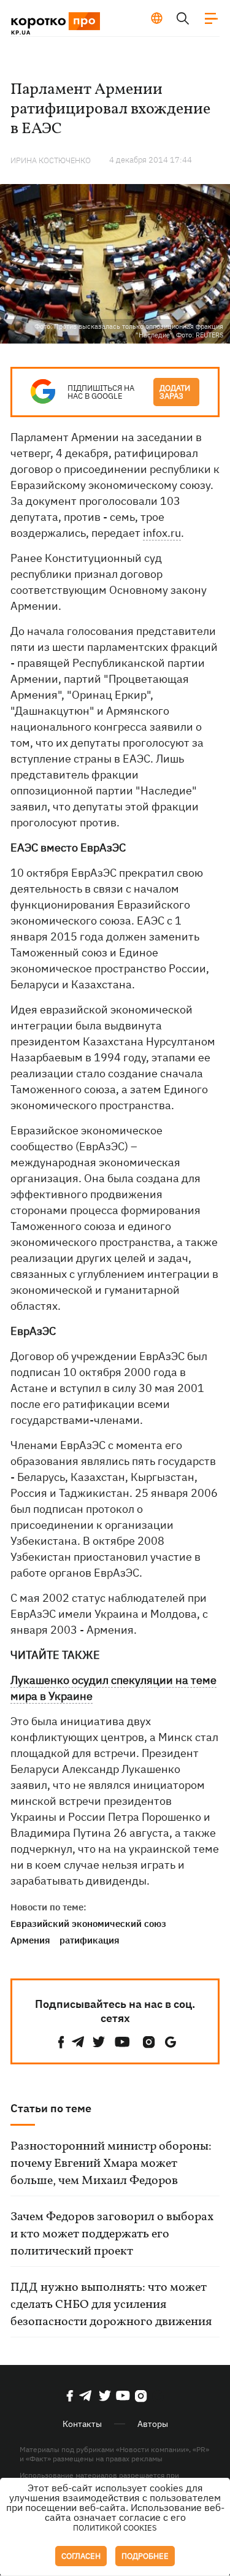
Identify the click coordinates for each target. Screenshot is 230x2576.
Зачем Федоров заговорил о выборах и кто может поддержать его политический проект (112, 2234)
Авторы (153, 2424)
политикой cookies (115, 2528)
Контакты (82, 2424)
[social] (61, 2042)
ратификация (90, 1940)
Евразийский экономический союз (88, 1924)
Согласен (81, 2556)
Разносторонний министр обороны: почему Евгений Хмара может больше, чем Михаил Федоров (111, 2164)
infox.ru (162, 533)
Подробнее (145, 2556)
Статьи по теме (51, 2108)
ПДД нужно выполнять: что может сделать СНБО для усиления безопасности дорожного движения (111, 2305)
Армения (30, 1940)
